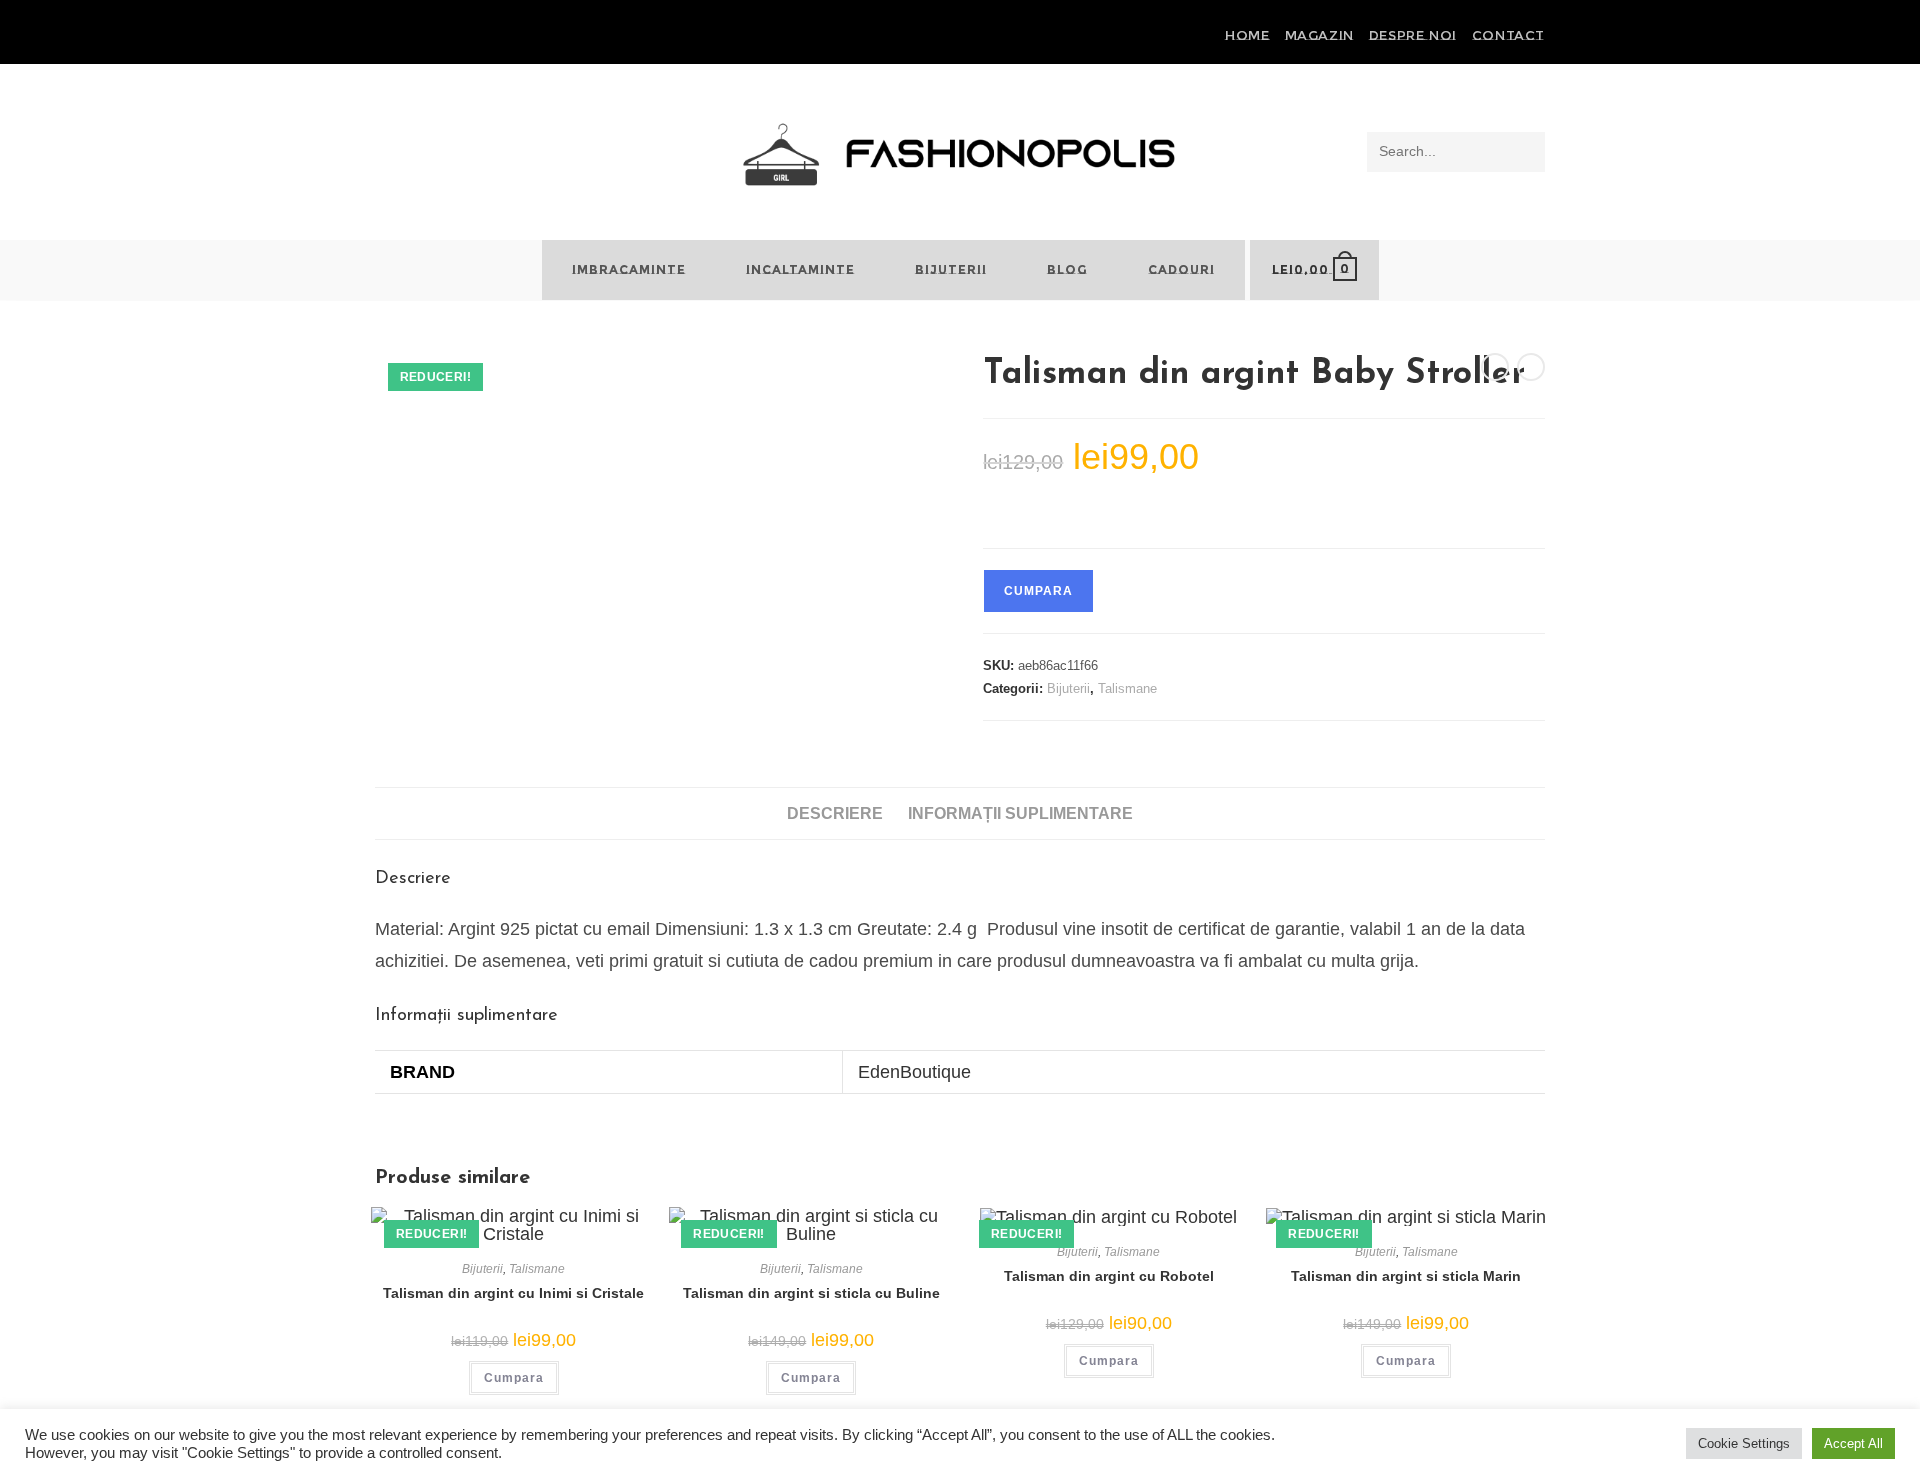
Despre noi (1413, 35)
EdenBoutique (914, 1072)
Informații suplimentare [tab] (1020, 813)
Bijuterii (1068, 688)
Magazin (1319, 35)
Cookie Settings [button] (1744, 1443)
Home (1247, 35)
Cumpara (1038, 591)
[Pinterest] (403, 36)
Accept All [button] (1853, 1443)
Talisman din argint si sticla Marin (1406, 1276)
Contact (1508, 35)
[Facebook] (383, 36)
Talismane (1127, 688)
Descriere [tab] (835, 813)
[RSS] (449, 36)
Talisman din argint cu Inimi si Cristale (513, 1293)
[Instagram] (426, 36)
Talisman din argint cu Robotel (1109, 1276)
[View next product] (1531, 367)
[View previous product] (1495, 367)
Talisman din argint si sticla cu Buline (811, 1293)
